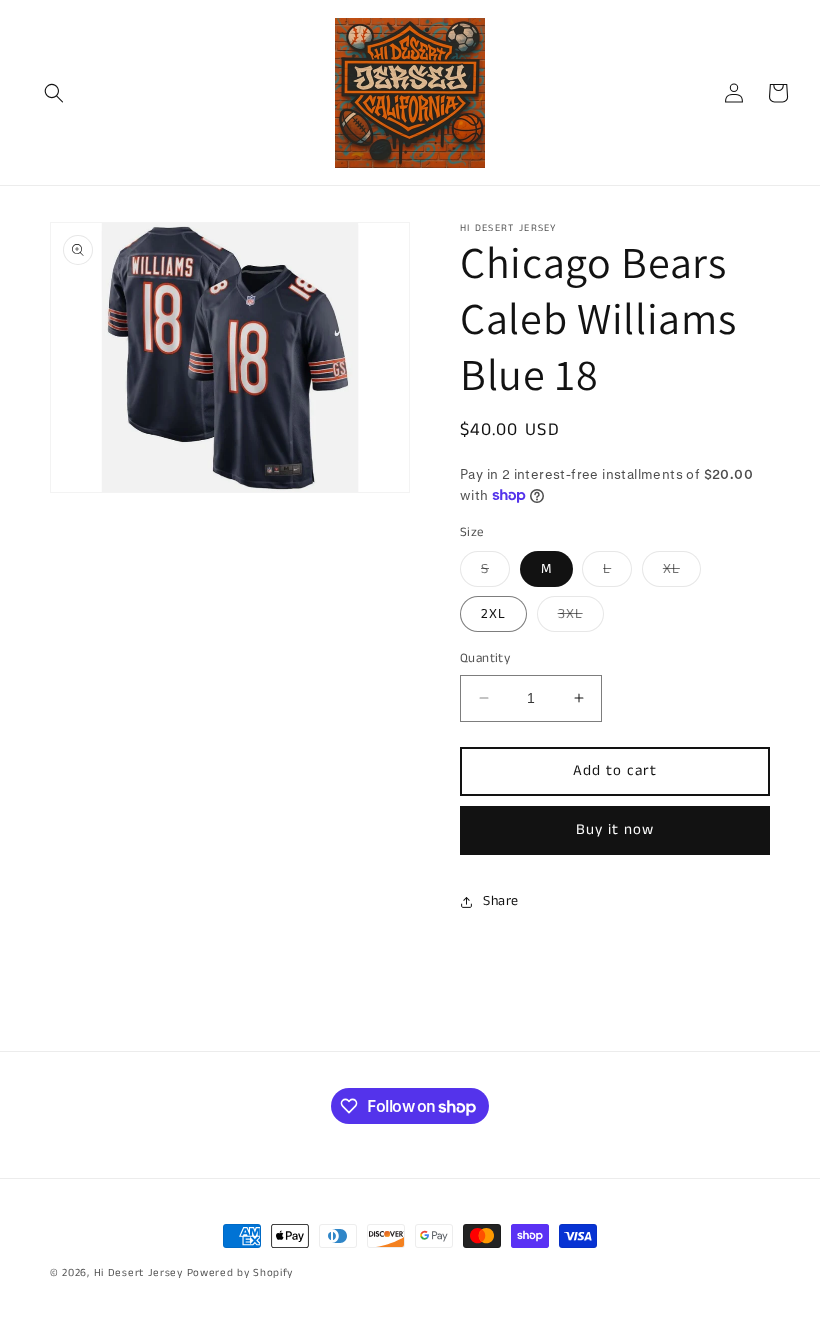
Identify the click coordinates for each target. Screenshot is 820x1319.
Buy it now (615, 829)
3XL (581, 617)
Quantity (485, 658)
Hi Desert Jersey (138, 1273)
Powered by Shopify (240, 1273)
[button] (54, 93)
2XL (493, 614)
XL (682, 572)
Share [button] (501, 901)
